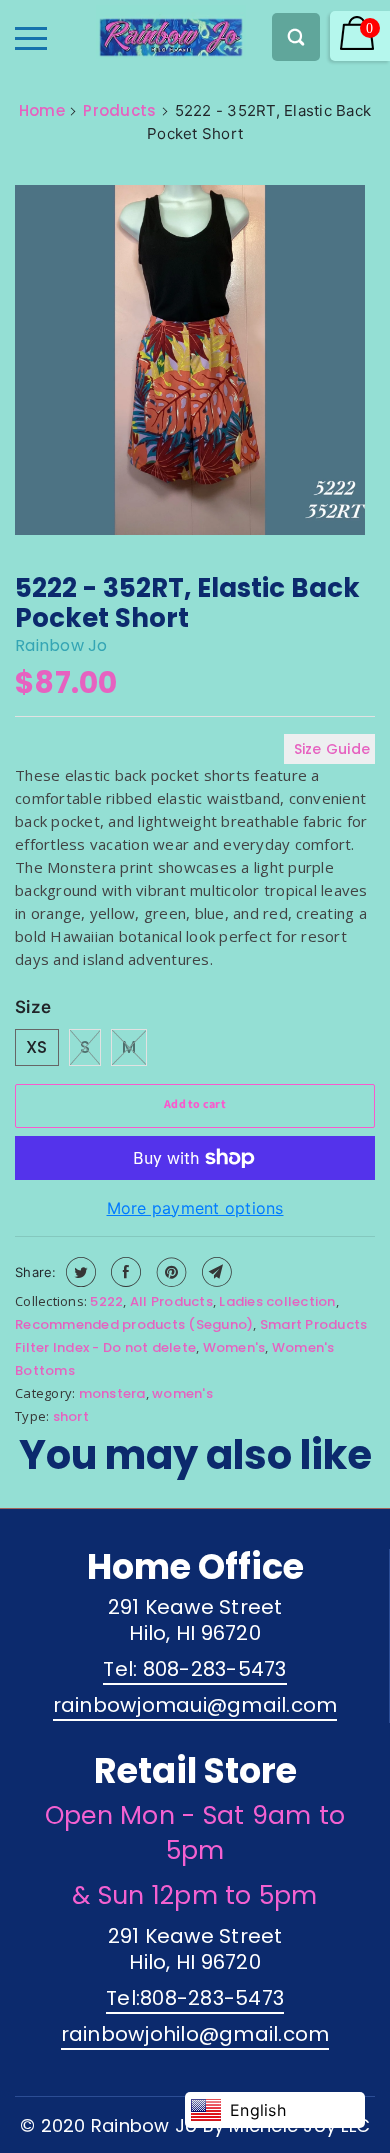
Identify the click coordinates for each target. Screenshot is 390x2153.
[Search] (296, 37)
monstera (112, 1393)
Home (42, 110)
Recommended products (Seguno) (134, 1324)
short (71, 1416)
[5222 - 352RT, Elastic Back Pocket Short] (190, 363)
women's (182, 1393)
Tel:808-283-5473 (195, 1998)
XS (37, 1047)
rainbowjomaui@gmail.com (195, 1705)
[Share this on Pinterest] (169, 1272)
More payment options (195, 1208)
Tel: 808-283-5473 (194, 1669)
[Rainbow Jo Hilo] (136, 32)
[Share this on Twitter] (78, 1272)
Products (119, 110)
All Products (171, 1301)
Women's (234, 1347)
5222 (106, 1301)
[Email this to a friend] (214, 1272)
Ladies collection (277, 1301)
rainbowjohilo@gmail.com (195, 2034)
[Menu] (31, 38)
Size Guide (332, 749)
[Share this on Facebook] (123, 1272)
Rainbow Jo (61, 645)
